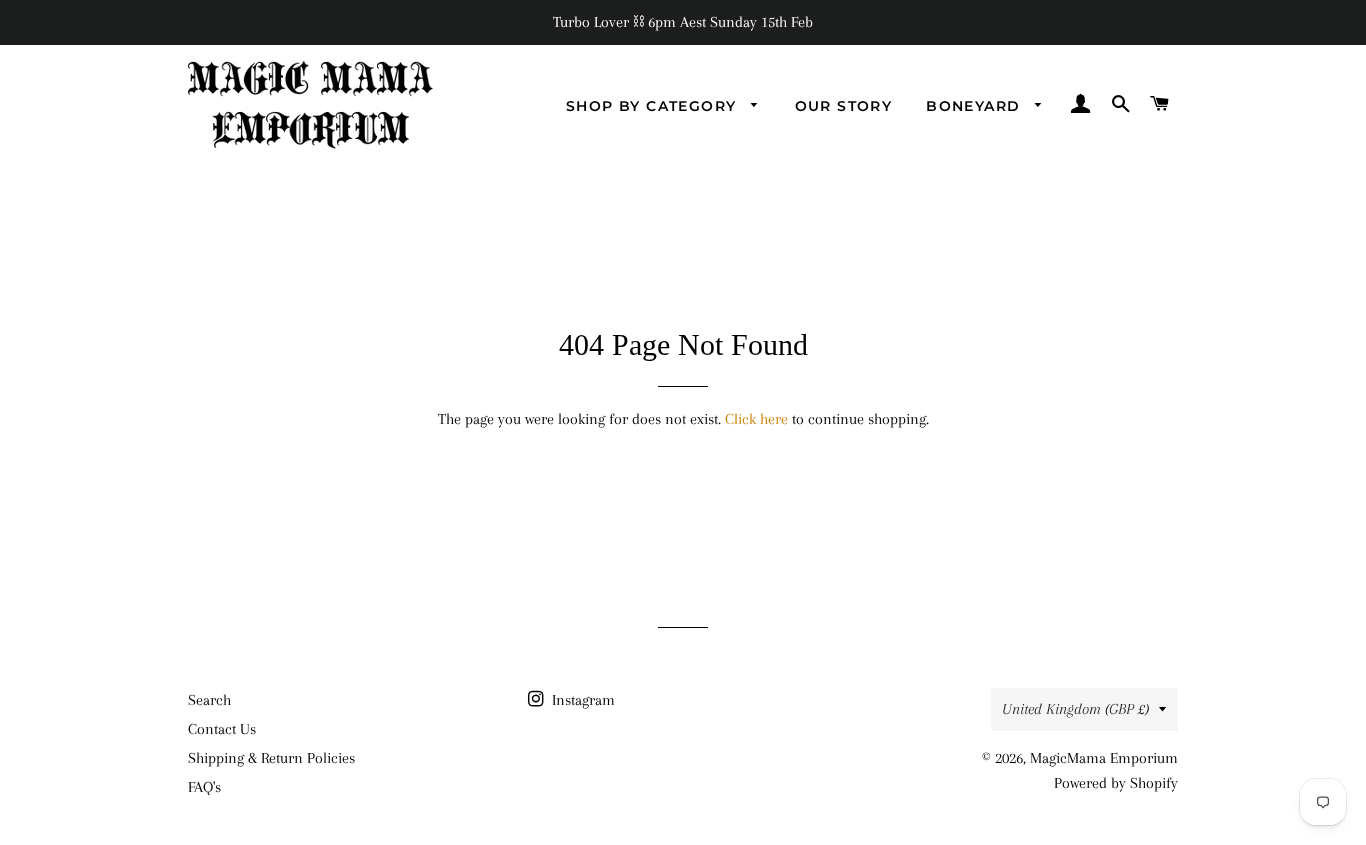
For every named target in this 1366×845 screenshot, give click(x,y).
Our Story (844, 106)
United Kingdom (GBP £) (1075, 709)
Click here (756, 419)
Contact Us (222, 729)
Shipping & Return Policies (271, 758)
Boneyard (976, 106)
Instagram (581, 700)
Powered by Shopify (1116, 783)
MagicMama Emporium (1104, 758)
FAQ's (204, 787)
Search (209, 700)
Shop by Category (654, 106)
